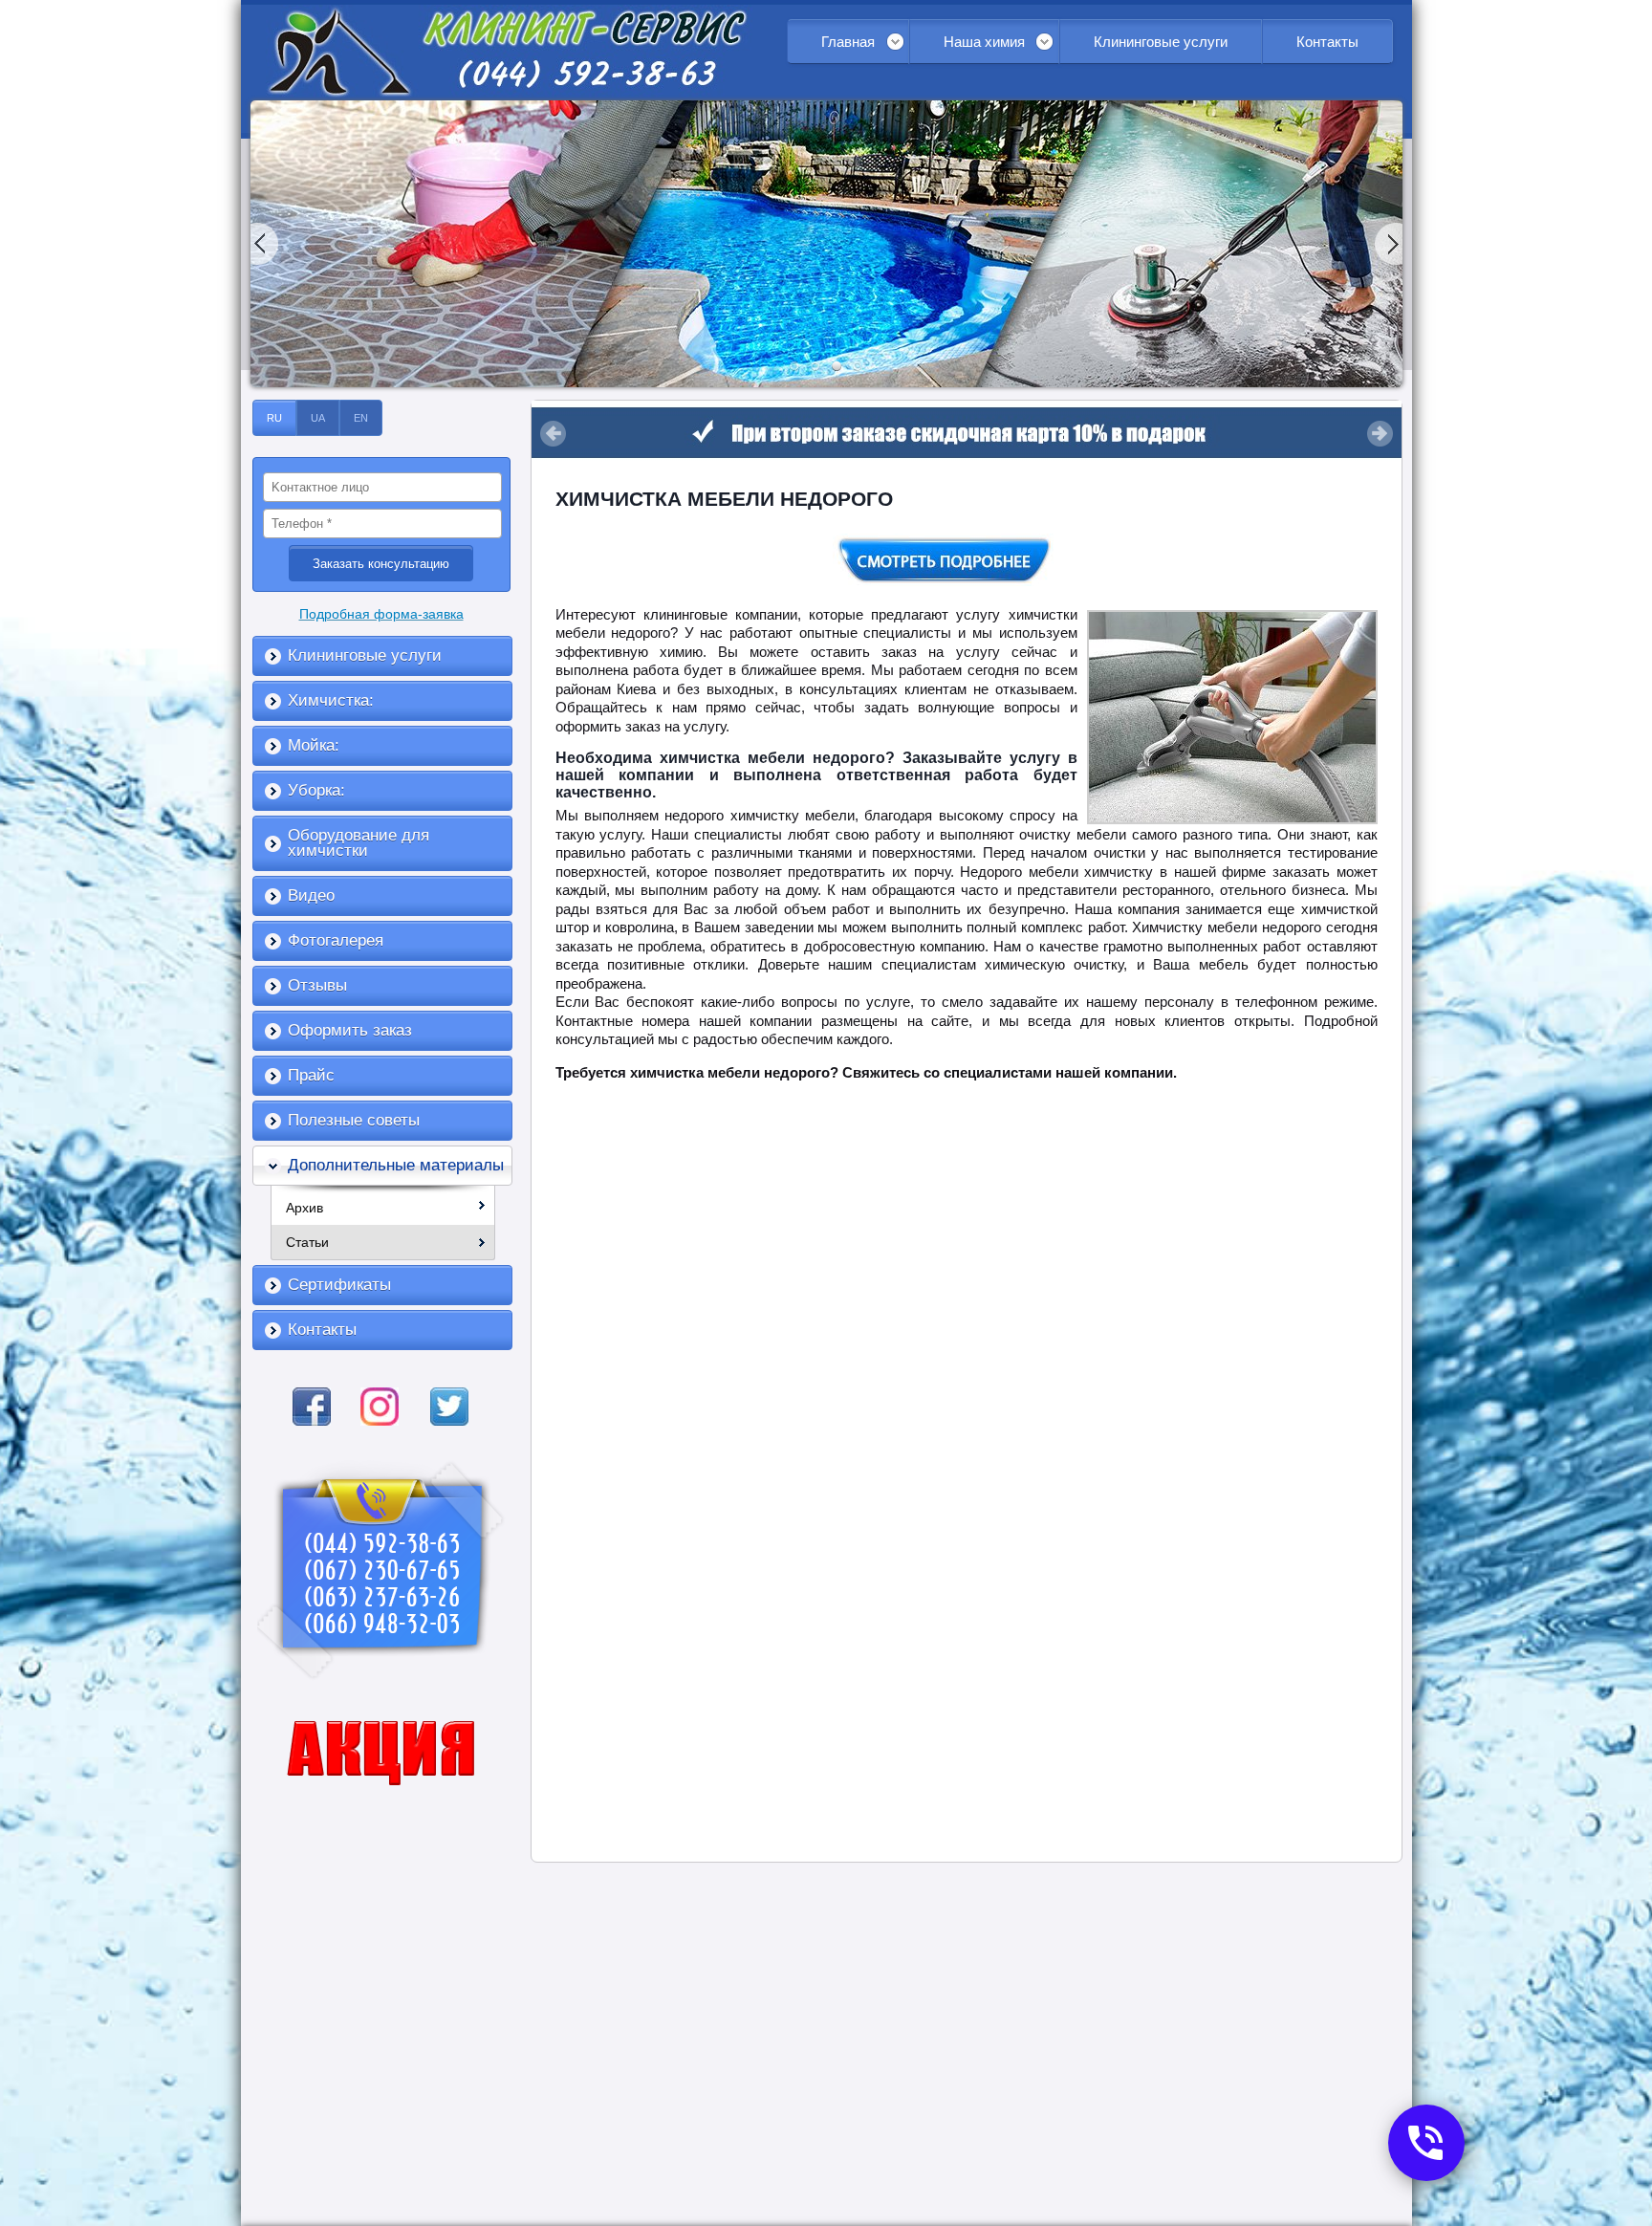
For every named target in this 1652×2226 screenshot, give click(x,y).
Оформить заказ (350, 1030)
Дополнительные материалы (396, 1165)
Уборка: (316, 790)
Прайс (311, 1075)
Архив (304, 1208)
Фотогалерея (336, 940)
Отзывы (317, 985)
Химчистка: (331, 700)
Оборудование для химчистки (359, 843)
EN (361, 418)
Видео (311, 895)
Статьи (307, 1242)
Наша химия (984, 42)
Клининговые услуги (1161, 42)
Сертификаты (339, 1285)
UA (318, 418)
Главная (848, 42)
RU (274, 418)
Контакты (1327, 42)
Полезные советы (354, 1120)
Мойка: (314, 745)
